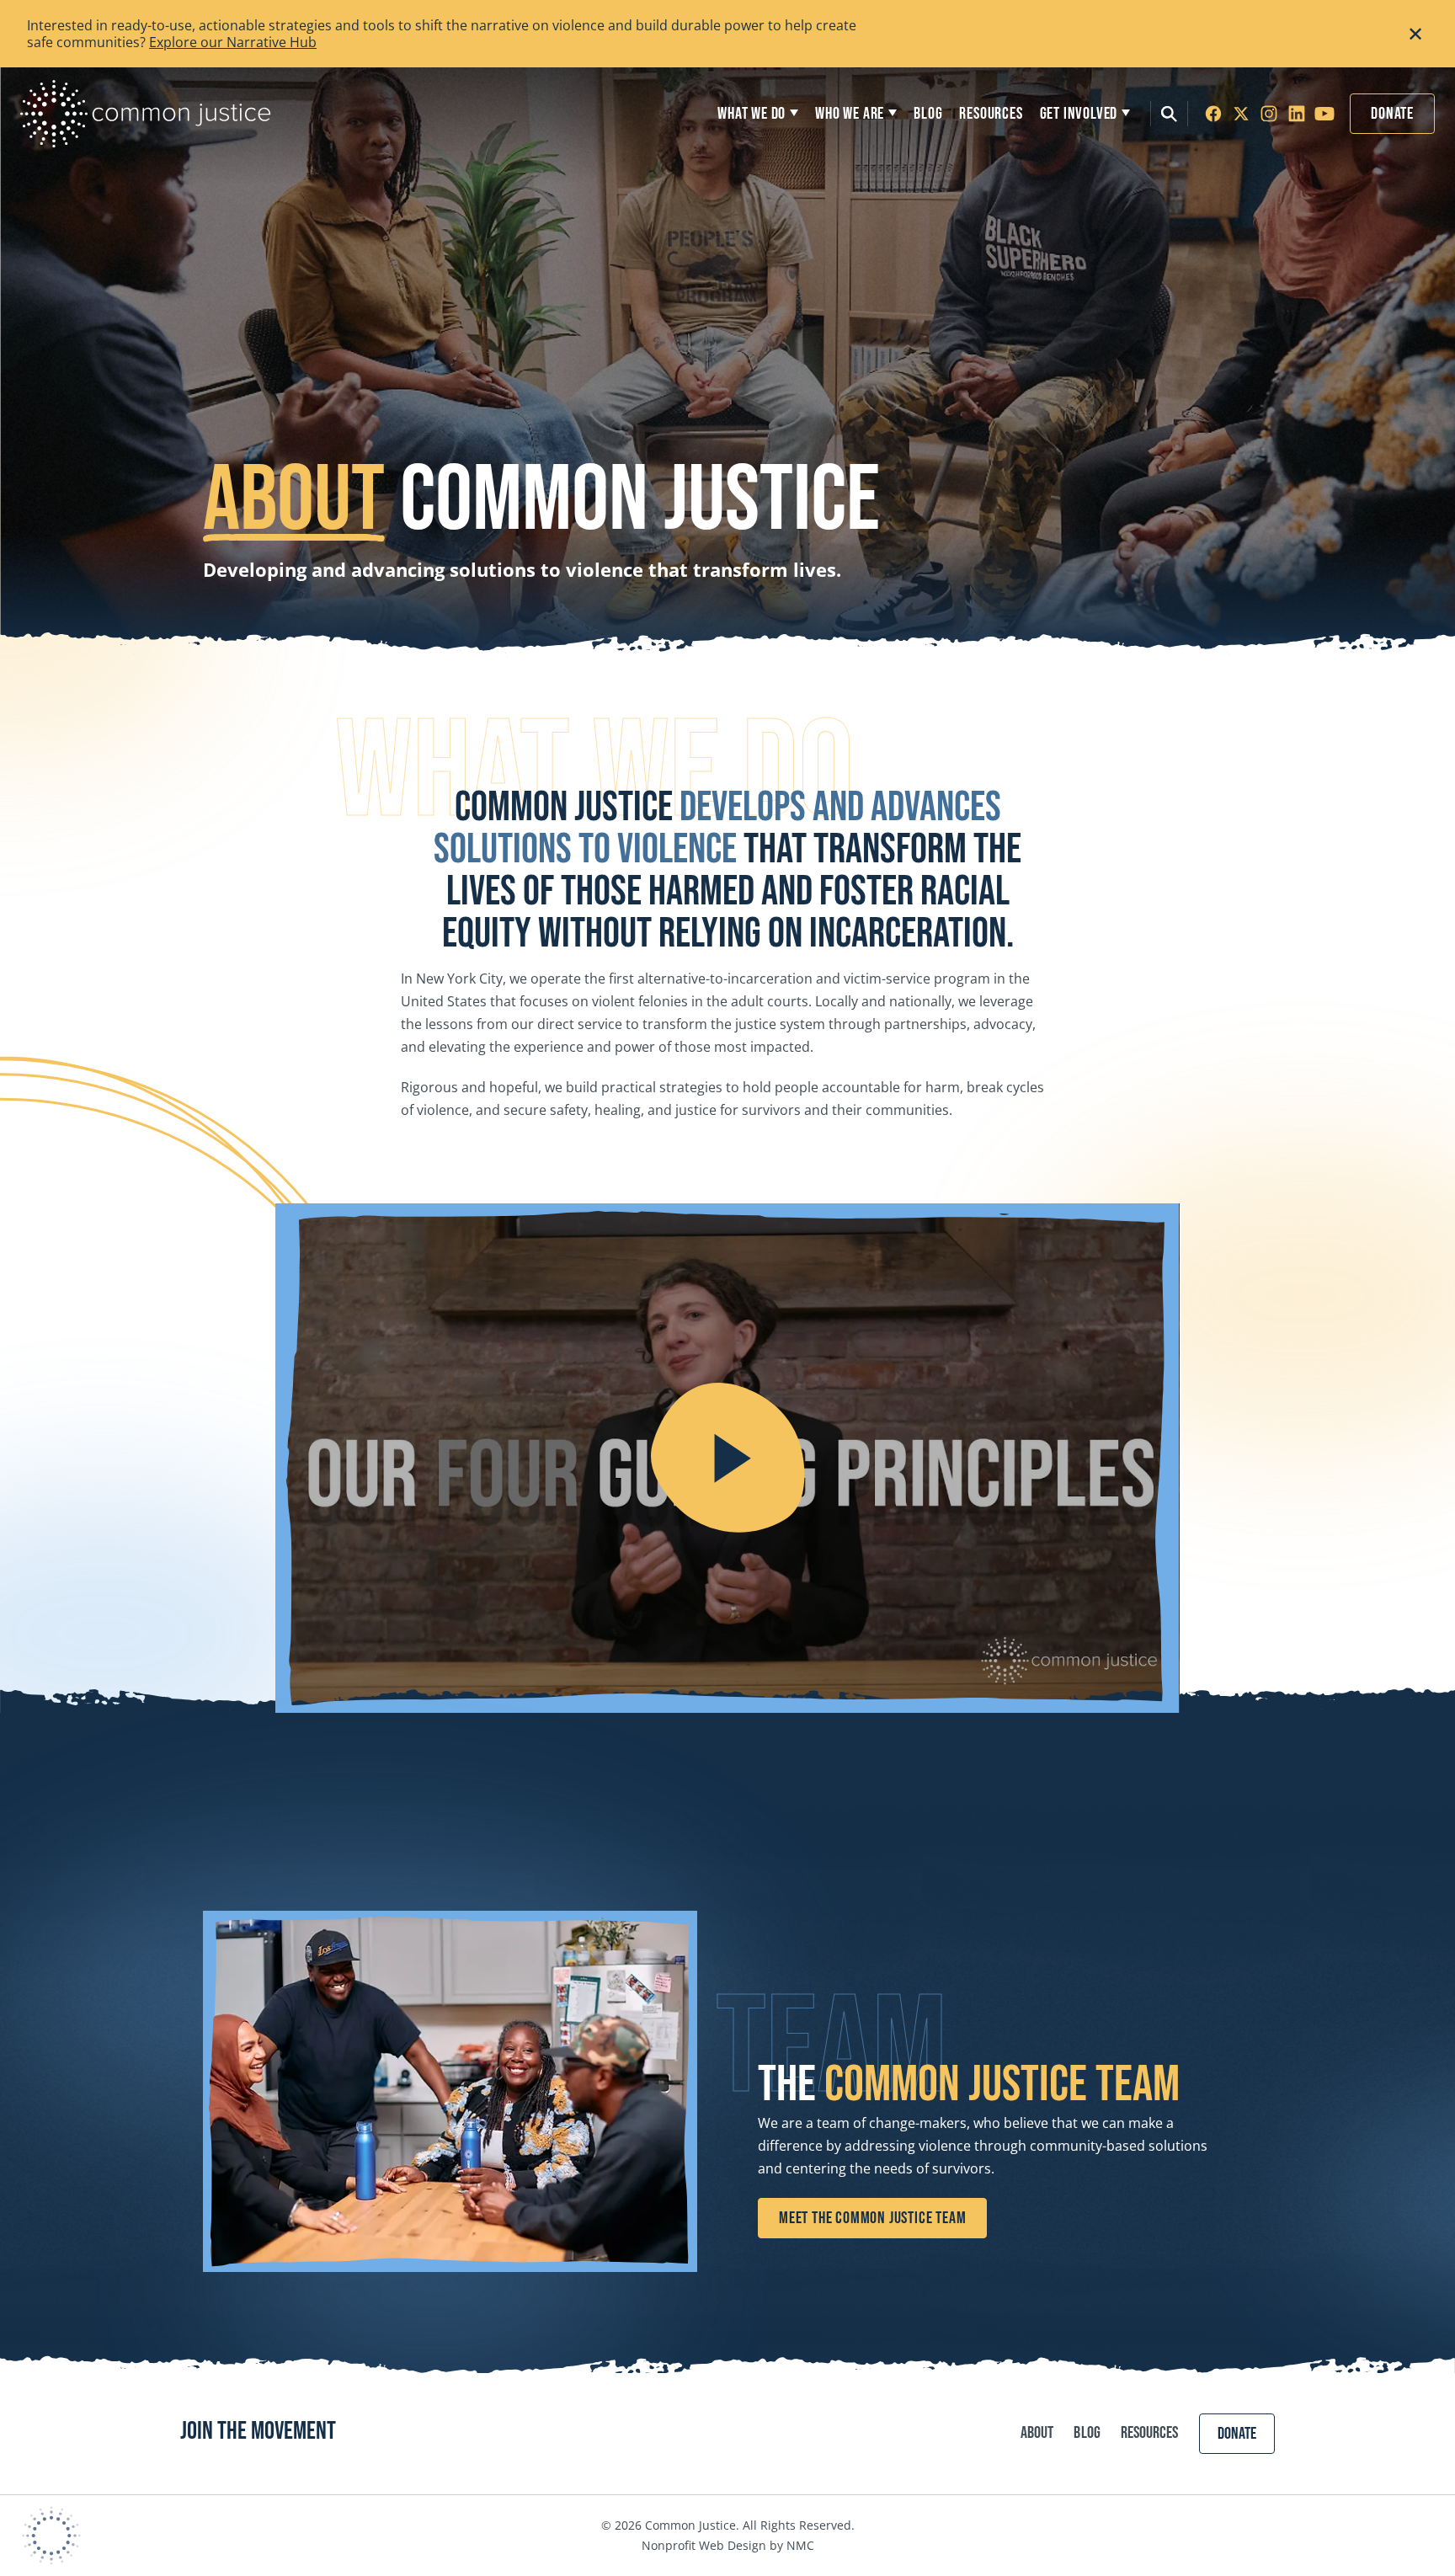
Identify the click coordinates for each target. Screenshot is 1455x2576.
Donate (1392, 114)
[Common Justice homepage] (146, 114)
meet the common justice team (872, 2218)
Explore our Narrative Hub (233, 42)
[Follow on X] (1241, 114)
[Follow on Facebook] (1213, 114)
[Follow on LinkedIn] (1297, 114)
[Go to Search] (1169, 114)
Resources (1150, 2433)
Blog (1087, 2433)
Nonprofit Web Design (704, 2545)
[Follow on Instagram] (1269, 114)
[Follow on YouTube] (1324, 114)
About (1037, 2433)
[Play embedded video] (727, 1458)
